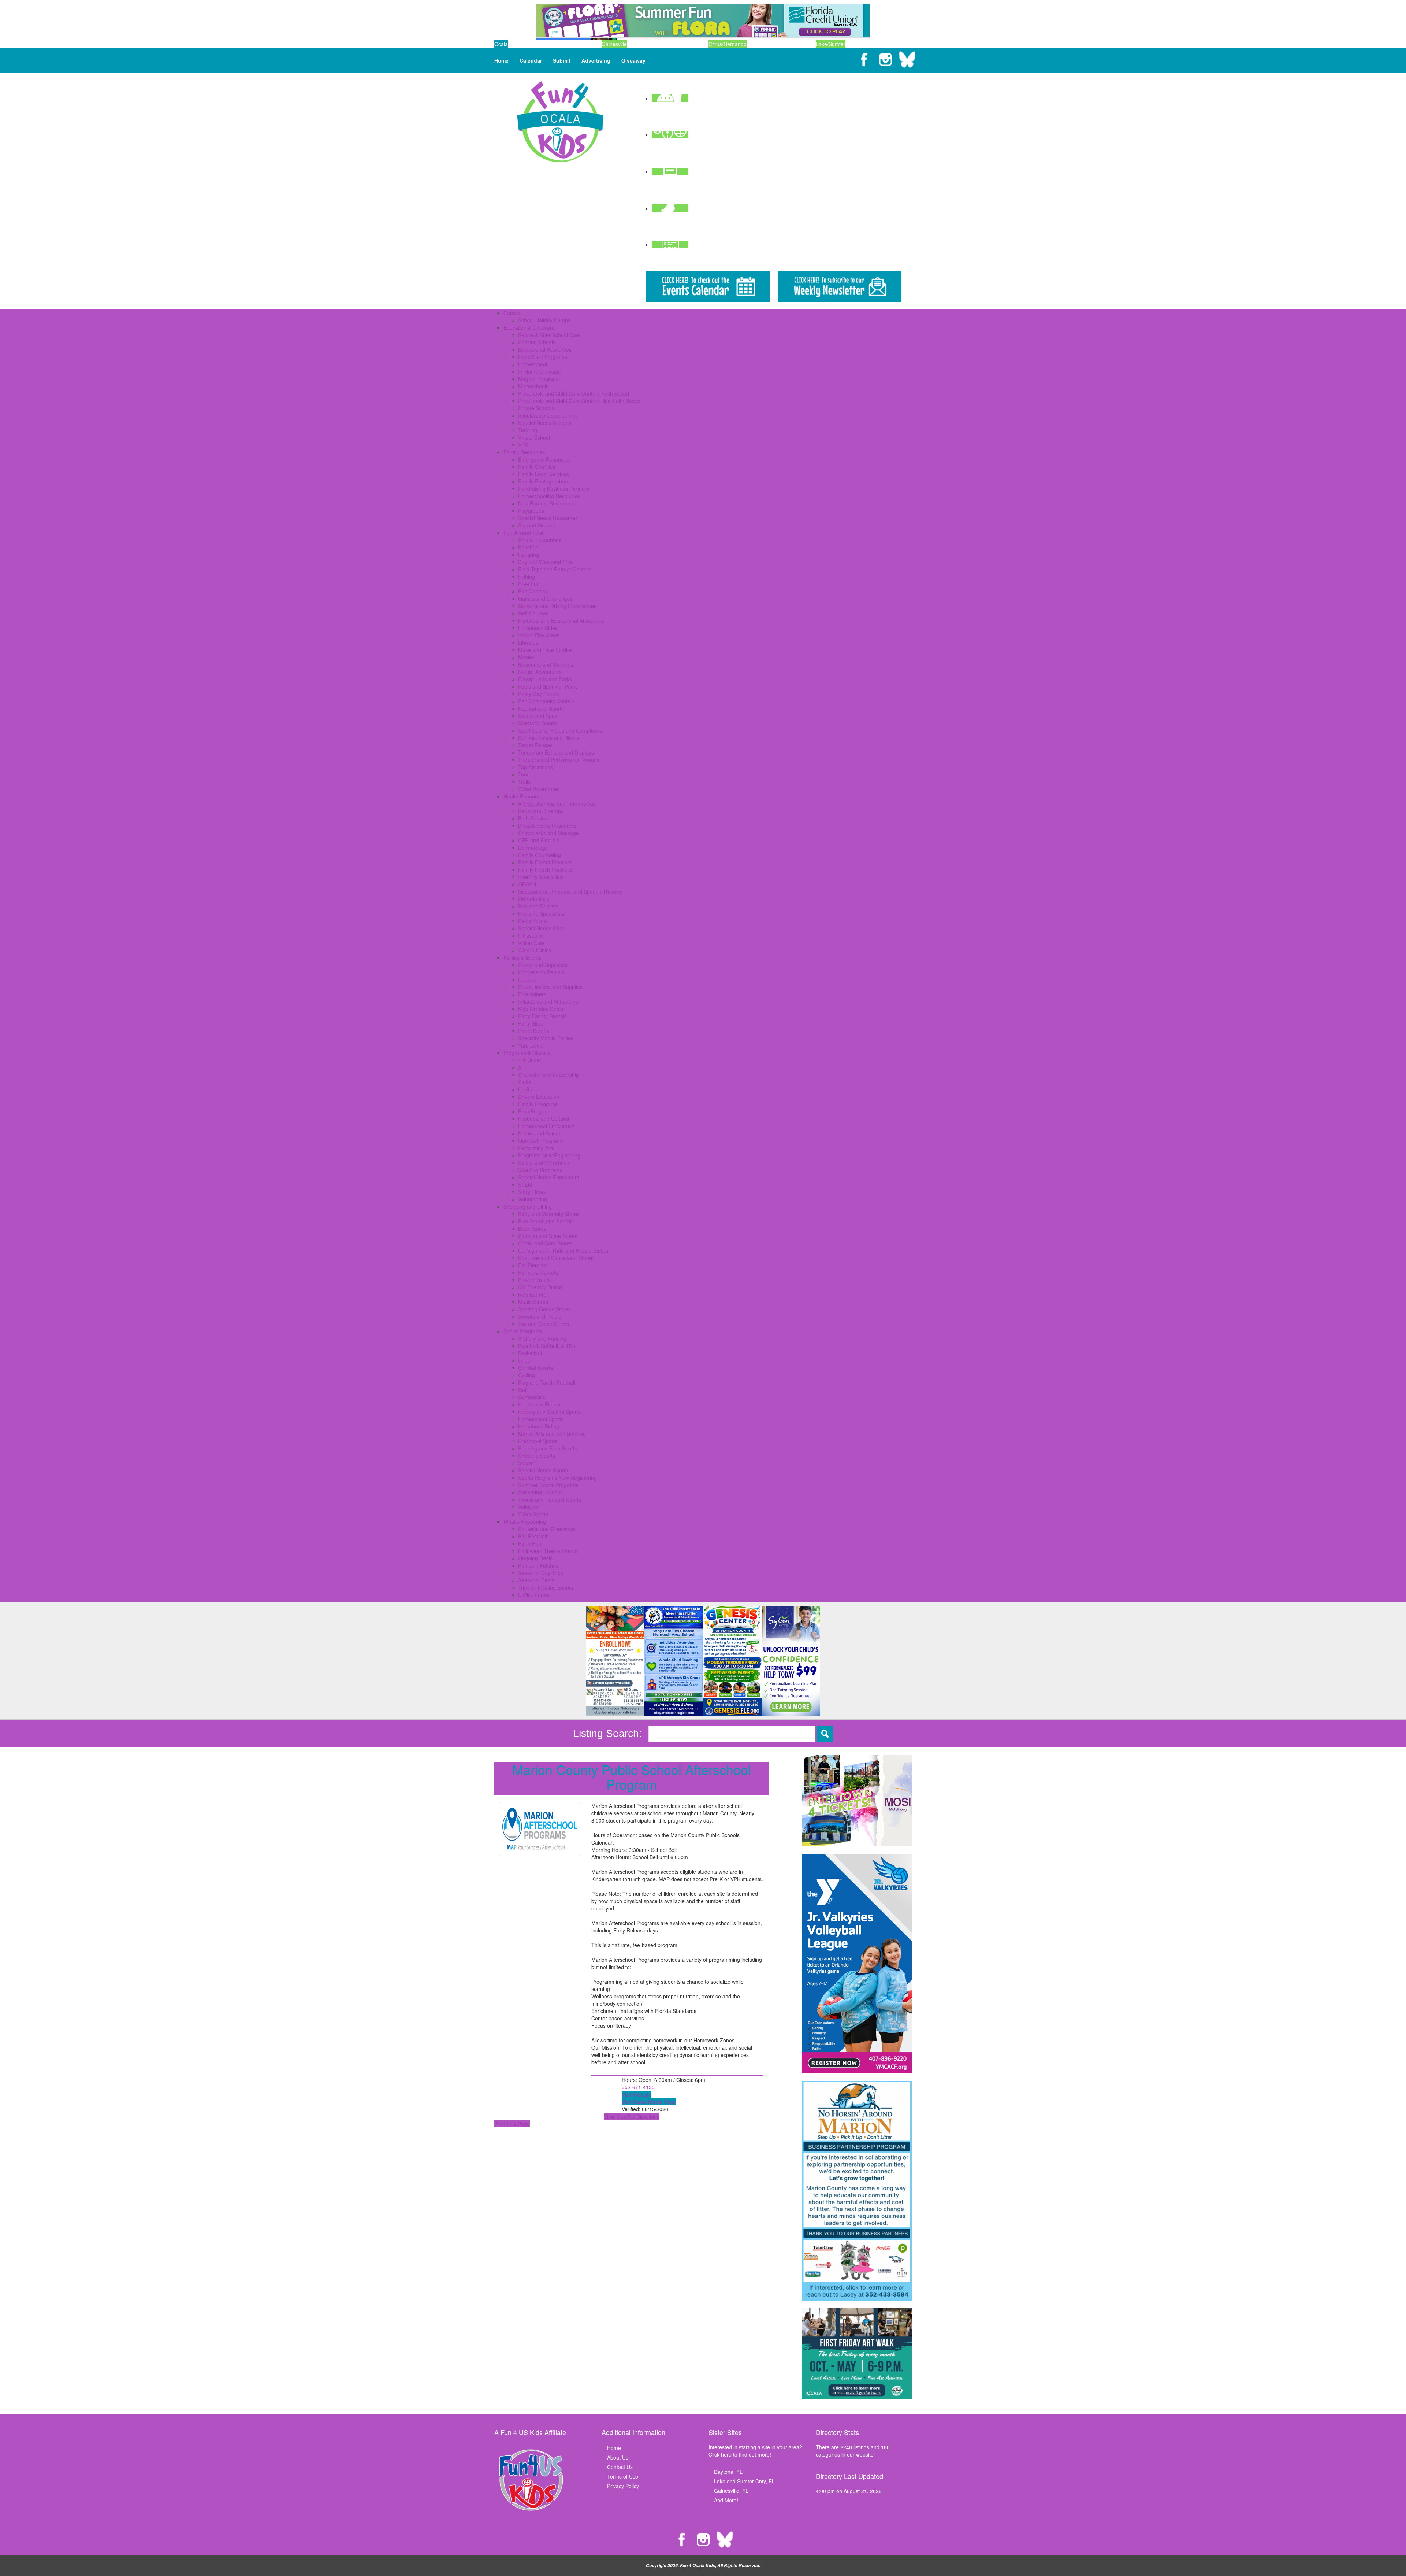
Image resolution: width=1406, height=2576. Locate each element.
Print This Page (512, 2124)
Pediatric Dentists (538, 906)
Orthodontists (534, 899)
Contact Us (620, 2467)
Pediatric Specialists (541, 913)
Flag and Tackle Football (547, 1382)
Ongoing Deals (535, 1558)
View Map (615, 2116)
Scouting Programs (540, 1170)
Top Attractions (535, 767)
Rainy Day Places (538, 694)
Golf (523, 1390)
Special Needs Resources (548, 518)
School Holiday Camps (544, 320)
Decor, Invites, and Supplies (550, 987)
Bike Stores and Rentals (546, 1221)
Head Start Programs (543, 357)
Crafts (525, 1089)
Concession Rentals (541, 972)
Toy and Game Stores (544, 1324)
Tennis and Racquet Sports (550, 1500)
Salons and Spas (538, 716)
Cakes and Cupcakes (543, 965)
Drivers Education (539, 1097)
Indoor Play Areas (539, 635)
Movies (526, 657)
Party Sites (531, 1023)
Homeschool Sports (541, 1419)
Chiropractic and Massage (548, 833)
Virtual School (534, 437)
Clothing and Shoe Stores (548, 1236)
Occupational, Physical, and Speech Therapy (570, 892)
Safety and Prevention (544, 1163)
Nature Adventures (540, 672)
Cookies (527, 979)
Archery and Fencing (542, 1338)
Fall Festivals (533, 1536)
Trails (524, 782)
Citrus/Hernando (728, 44)
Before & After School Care (549, 335)
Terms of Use (623, 2476)
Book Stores (532, 1228)
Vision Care (531, 943)
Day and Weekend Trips (546, 562)
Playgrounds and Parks (545, 679)
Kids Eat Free (534, 1294)
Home (501, 60)
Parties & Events (522, 957)
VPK (523, 445)
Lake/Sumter (831, 44)
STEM (525, 1185)
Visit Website (637, 2094)
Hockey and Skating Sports (549, 1412)
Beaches (528, 547)
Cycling (527, 1375)
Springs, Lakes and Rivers (548, 738)
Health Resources (524, 796)
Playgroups (531, 511)
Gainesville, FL (731, 2491)
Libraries (528, 642)
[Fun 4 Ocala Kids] (560, 121)
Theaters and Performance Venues (559, 760)
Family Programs (538, 1104)
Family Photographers (544, 481)
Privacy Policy (623, 2486)
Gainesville (614, 44)
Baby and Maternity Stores (549, 1214)
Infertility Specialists (541, 877)
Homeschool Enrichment (546, 1126)
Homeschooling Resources (549, 496)
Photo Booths (534, 1031)
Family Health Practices (545, 870)
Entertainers (532, 994)
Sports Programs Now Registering (557, 1478)
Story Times (532, 1192)
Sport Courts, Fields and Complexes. (561, 730)
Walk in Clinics (535, 950)
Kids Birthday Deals (541, 1009)
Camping (529, 555)
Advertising (596, 60)
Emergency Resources (544, 459)
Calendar (531, 60)
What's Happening (525, 1521)
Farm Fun (530, 1543)
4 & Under (530, 1060)
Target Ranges (535, 745)
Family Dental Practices (545, 862)
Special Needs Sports (543, 1470)
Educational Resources (545, 349)
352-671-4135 (638, 2087)
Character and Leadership (548, 1075)
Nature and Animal (540, 1133)
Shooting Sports (537, 1456)
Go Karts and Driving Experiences (557, 606)
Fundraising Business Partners (554, 489)
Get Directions (643, 2116)
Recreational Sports (541, 708)
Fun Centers (533, 591)
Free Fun (529, 584)
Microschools (533, 386)
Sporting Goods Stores (544, 1309)
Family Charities (537, 467)
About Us (618, 2457)
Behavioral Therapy (541, 811)
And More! (726, 2500)
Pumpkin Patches (538, 1565)
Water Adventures (539, 789)
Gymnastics (532, 1397)
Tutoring (528, 430)
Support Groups (537, 525)
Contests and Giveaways (547, 1529)
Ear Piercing (532, 1265)
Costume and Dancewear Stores (556, 1258)
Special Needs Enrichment (549, 1177)
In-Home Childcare (540, 371)
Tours (525, 774)
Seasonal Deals (536, 1580)
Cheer (525, 1360)
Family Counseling (540, 855)
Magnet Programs (539, 379)
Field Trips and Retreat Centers (555, 569)
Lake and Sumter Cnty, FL (744, 2481)
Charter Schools (537, 342)
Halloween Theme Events (548, 1551)
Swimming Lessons (540, 1492)
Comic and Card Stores (545, 1243)
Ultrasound (531, 935)
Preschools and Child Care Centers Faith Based (574, 393)
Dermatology (533, 848)
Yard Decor (531, 1045)
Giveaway (633, 60)
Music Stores (533, 1302)
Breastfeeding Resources (547, 826)
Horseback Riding (539, 1426)
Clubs (525, 1082)
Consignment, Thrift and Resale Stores (563, 1250)
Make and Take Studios (545, 650)
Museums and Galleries (546, 664)
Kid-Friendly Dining (540, 1287)
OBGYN (527, 884)
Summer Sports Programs (548, 1485)
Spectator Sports (538, 723)
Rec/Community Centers (546, 701)
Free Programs (536, 1111)
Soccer (526, 1463)
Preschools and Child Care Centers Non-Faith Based (579, 401)
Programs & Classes (527, 1053)
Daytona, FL (728, 2472)
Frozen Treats (534, 1280)
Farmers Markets (538, 1272)
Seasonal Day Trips (541, 1573)
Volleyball (529, 1507)
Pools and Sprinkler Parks (548, 686)
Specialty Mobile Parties (546, 1038)
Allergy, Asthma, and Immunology (557, 804)
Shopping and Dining (528, 1207)
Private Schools (536, 408)
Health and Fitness (540, 1404)
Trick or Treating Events (546, 1587)
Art (521, 1067)
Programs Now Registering (549, 1155)
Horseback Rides (538, 628)
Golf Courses (533, 613)
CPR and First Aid (539, 840)
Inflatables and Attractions (548, 1001)
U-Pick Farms (534, 1595)
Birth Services (534, 818)
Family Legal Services (544, 474)
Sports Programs (523, 1331)
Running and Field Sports (548, 1448)
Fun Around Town (524, 533)
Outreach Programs (541, 1141)
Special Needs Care (541, 928)
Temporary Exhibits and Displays (556, 752)
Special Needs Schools (545, 423)
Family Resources (524, 452)
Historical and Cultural (544, 1119)
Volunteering (533, 1199)
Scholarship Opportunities (548, 415)
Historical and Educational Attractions (561, 620)
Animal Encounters (540, 540)
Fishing (527, 577)
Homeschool (533, 364)
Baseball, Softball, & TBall (548, 1346)
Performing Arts (536, 1148)
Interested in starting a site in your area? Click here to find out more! (755, 2451)
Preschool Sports (538, 1441)
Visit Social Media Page (649, 2102)
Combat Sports (535, 1368)
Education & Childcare (529, 327)
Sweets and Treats (540, 1316)
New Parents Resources (546, 503)
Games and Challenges (545, 598)
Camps (512, 313)
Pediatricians (533, 921)
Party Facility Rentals (542, 1016)
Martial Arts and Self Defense (552, 1434)
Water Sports (533, 1514)
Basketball (530, 1353)
